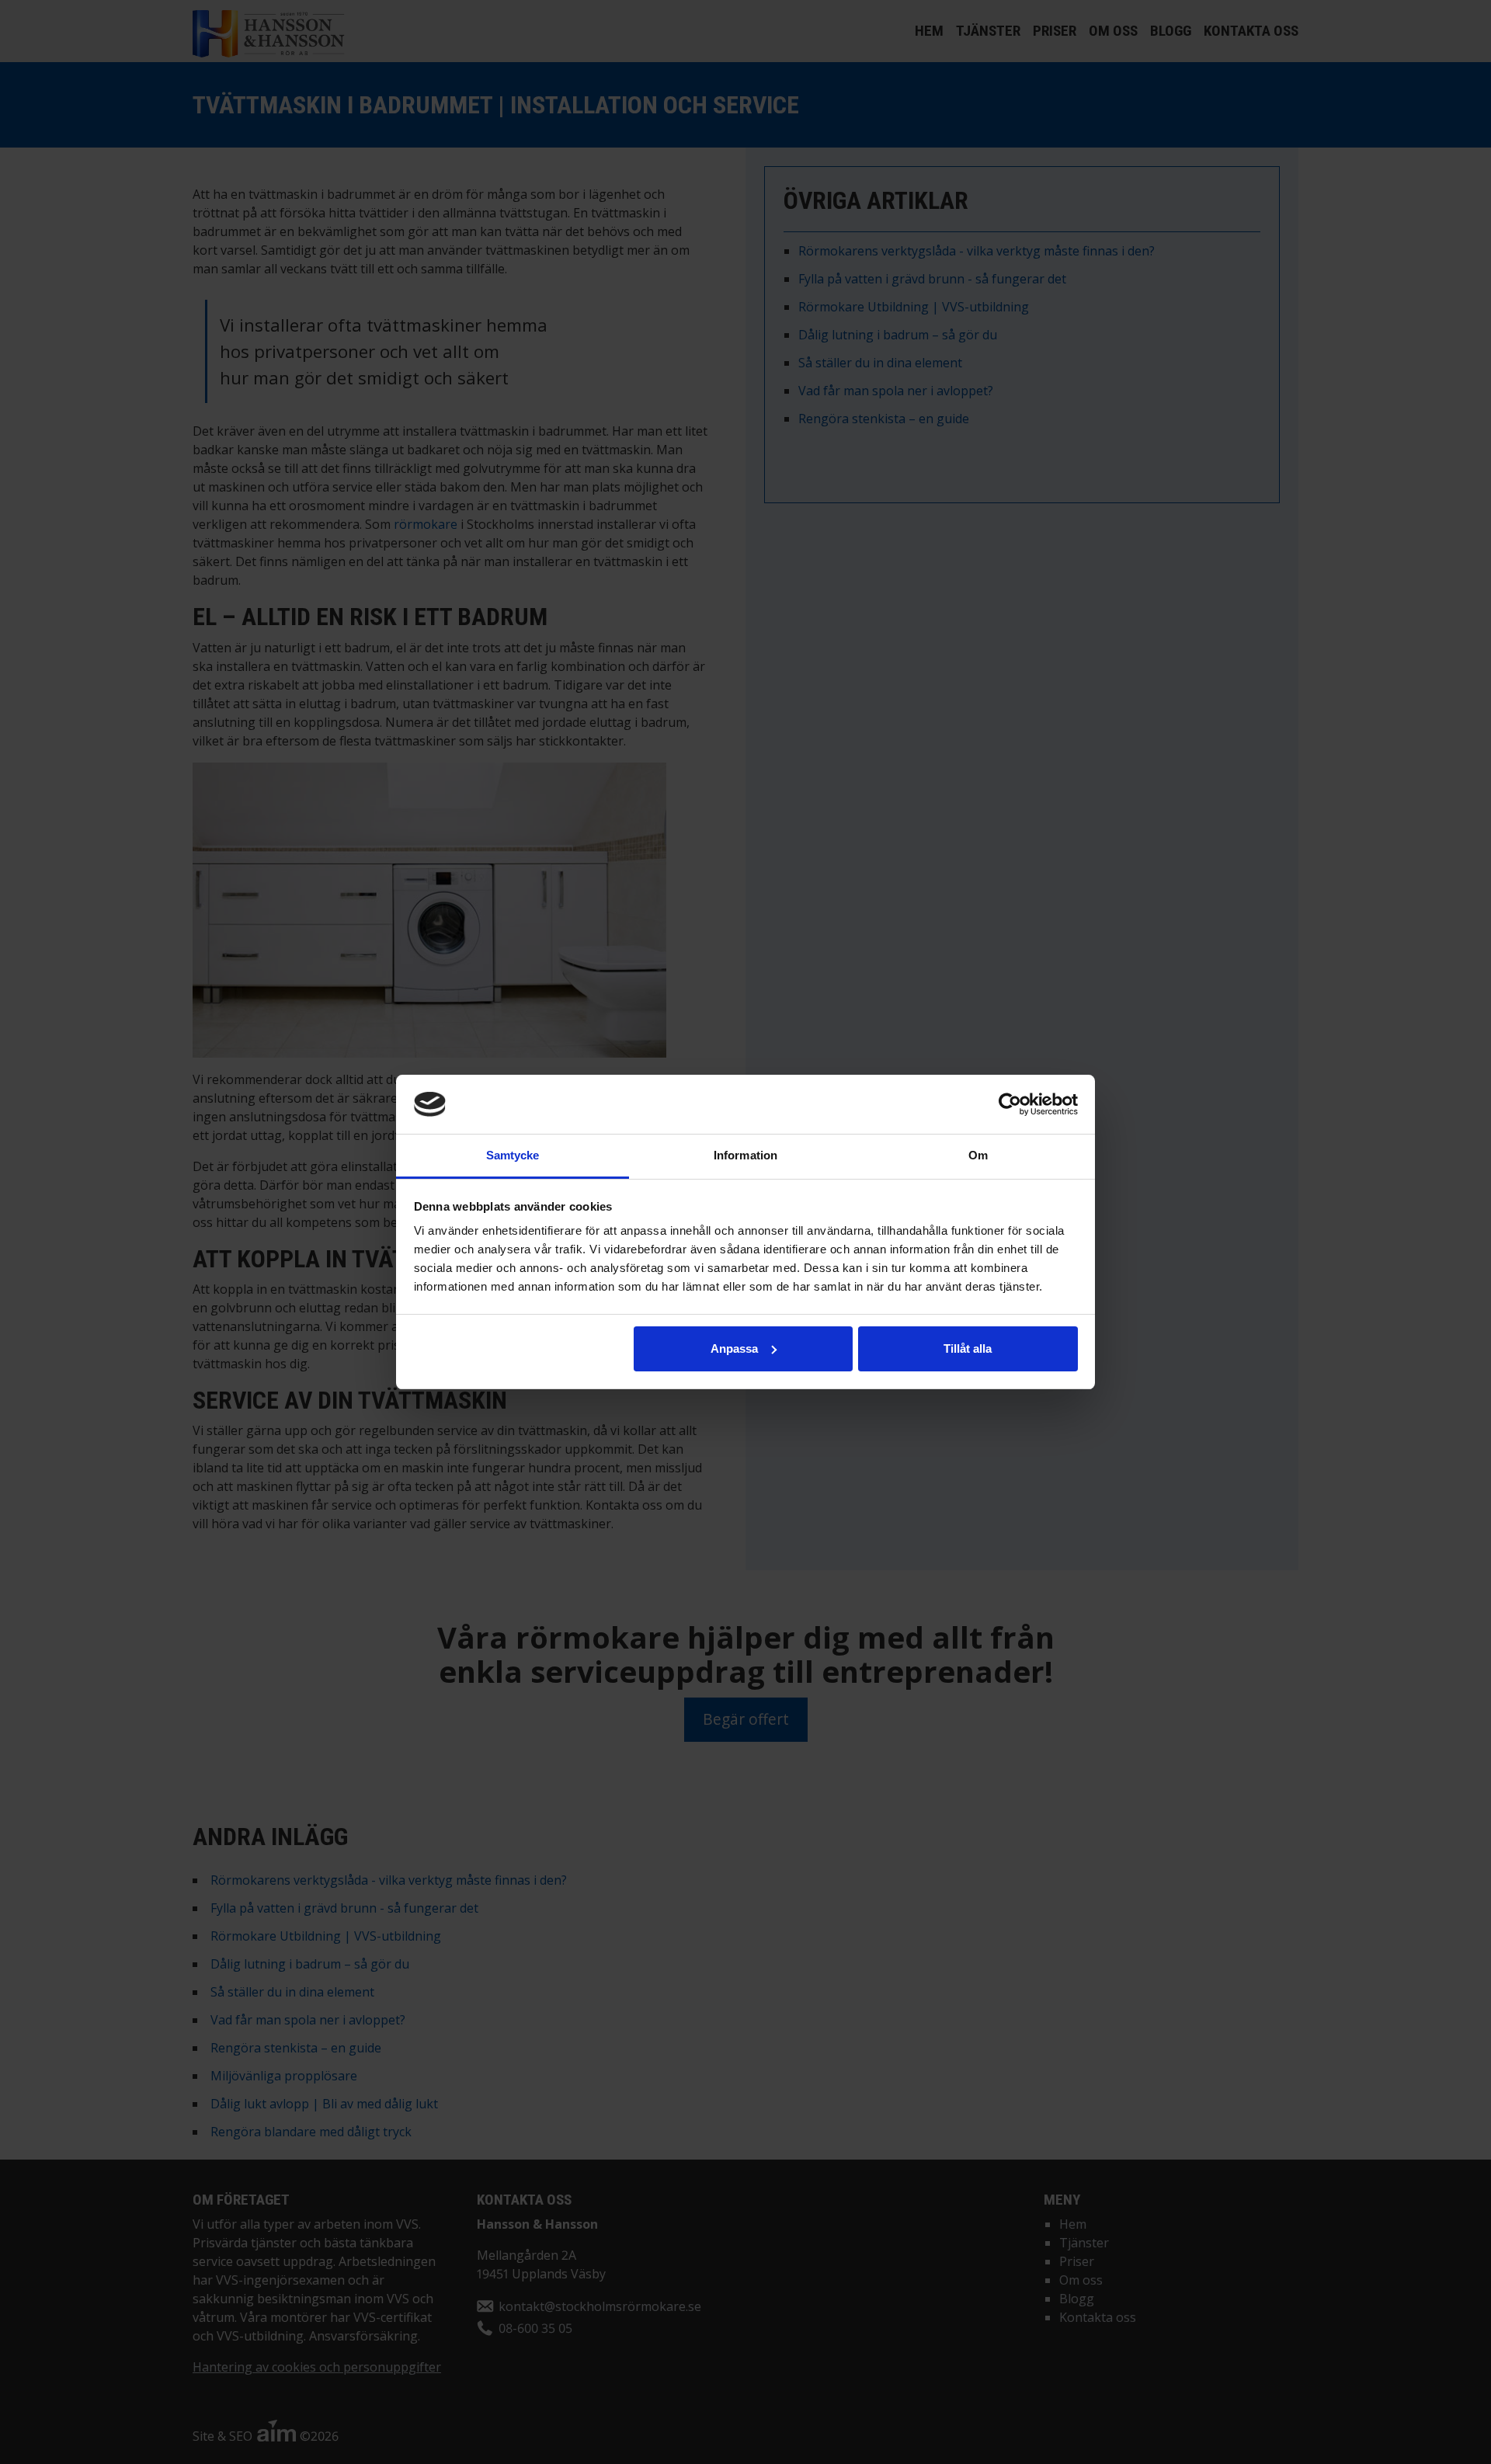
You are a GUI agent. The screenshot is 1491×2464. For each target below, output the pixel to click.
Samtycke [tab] (513, 1155)
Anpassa (734, 1348)
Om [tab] (978, 1155)
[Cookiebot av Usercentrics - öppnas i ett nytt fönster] (1010, 1104)
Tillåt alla (968, 1348)
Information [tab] (745, 1155)
